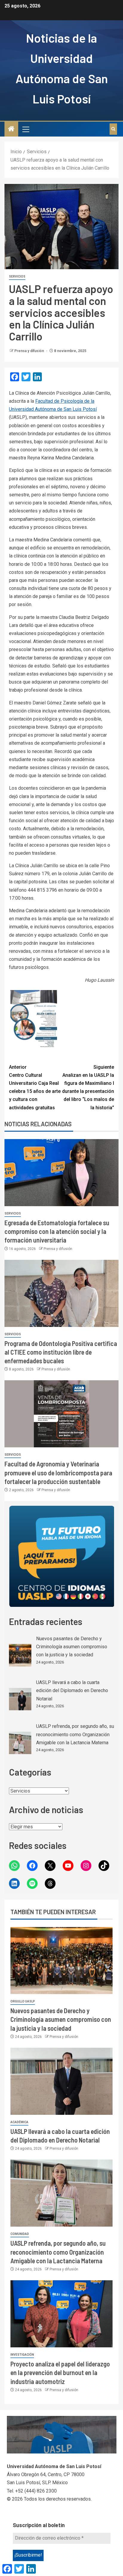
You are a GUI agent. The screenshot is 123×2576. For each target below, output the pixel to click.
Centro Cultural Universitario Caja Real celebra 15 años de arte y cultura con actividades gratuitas (35, 1087)
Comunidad (20, 2234)
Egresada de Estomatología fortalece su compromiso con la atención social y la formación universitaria (57, 1231)
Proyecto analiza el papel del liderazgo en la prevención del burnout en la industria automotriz (60, 2373)
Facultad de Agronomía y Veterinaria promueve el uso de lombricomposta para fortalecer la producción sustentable (58, 1473)
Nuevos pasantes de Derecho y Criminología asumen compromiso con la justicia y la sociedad (72, 1647)
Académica (19, 2122)
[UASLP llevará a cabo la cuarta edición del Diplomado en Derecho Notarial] (20, 1699)
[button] (25, 129)
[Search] (113, 129)
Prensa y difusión (30, 351)
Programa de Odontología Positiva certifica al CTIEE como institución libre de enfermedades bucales (61, 1352)
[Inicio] (11, 129)
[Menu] (25, 129)
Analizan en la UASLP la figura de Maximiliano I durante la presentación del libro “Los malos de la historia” (88, 1087)
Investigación (22, 2355)
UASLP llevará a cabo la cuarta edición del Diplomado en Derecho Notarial (72, 1690)
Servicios (17, 277)
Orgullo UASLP (23, 2001)
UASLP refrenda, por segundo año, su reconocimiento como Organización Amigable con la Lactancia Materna (75, 1734)
